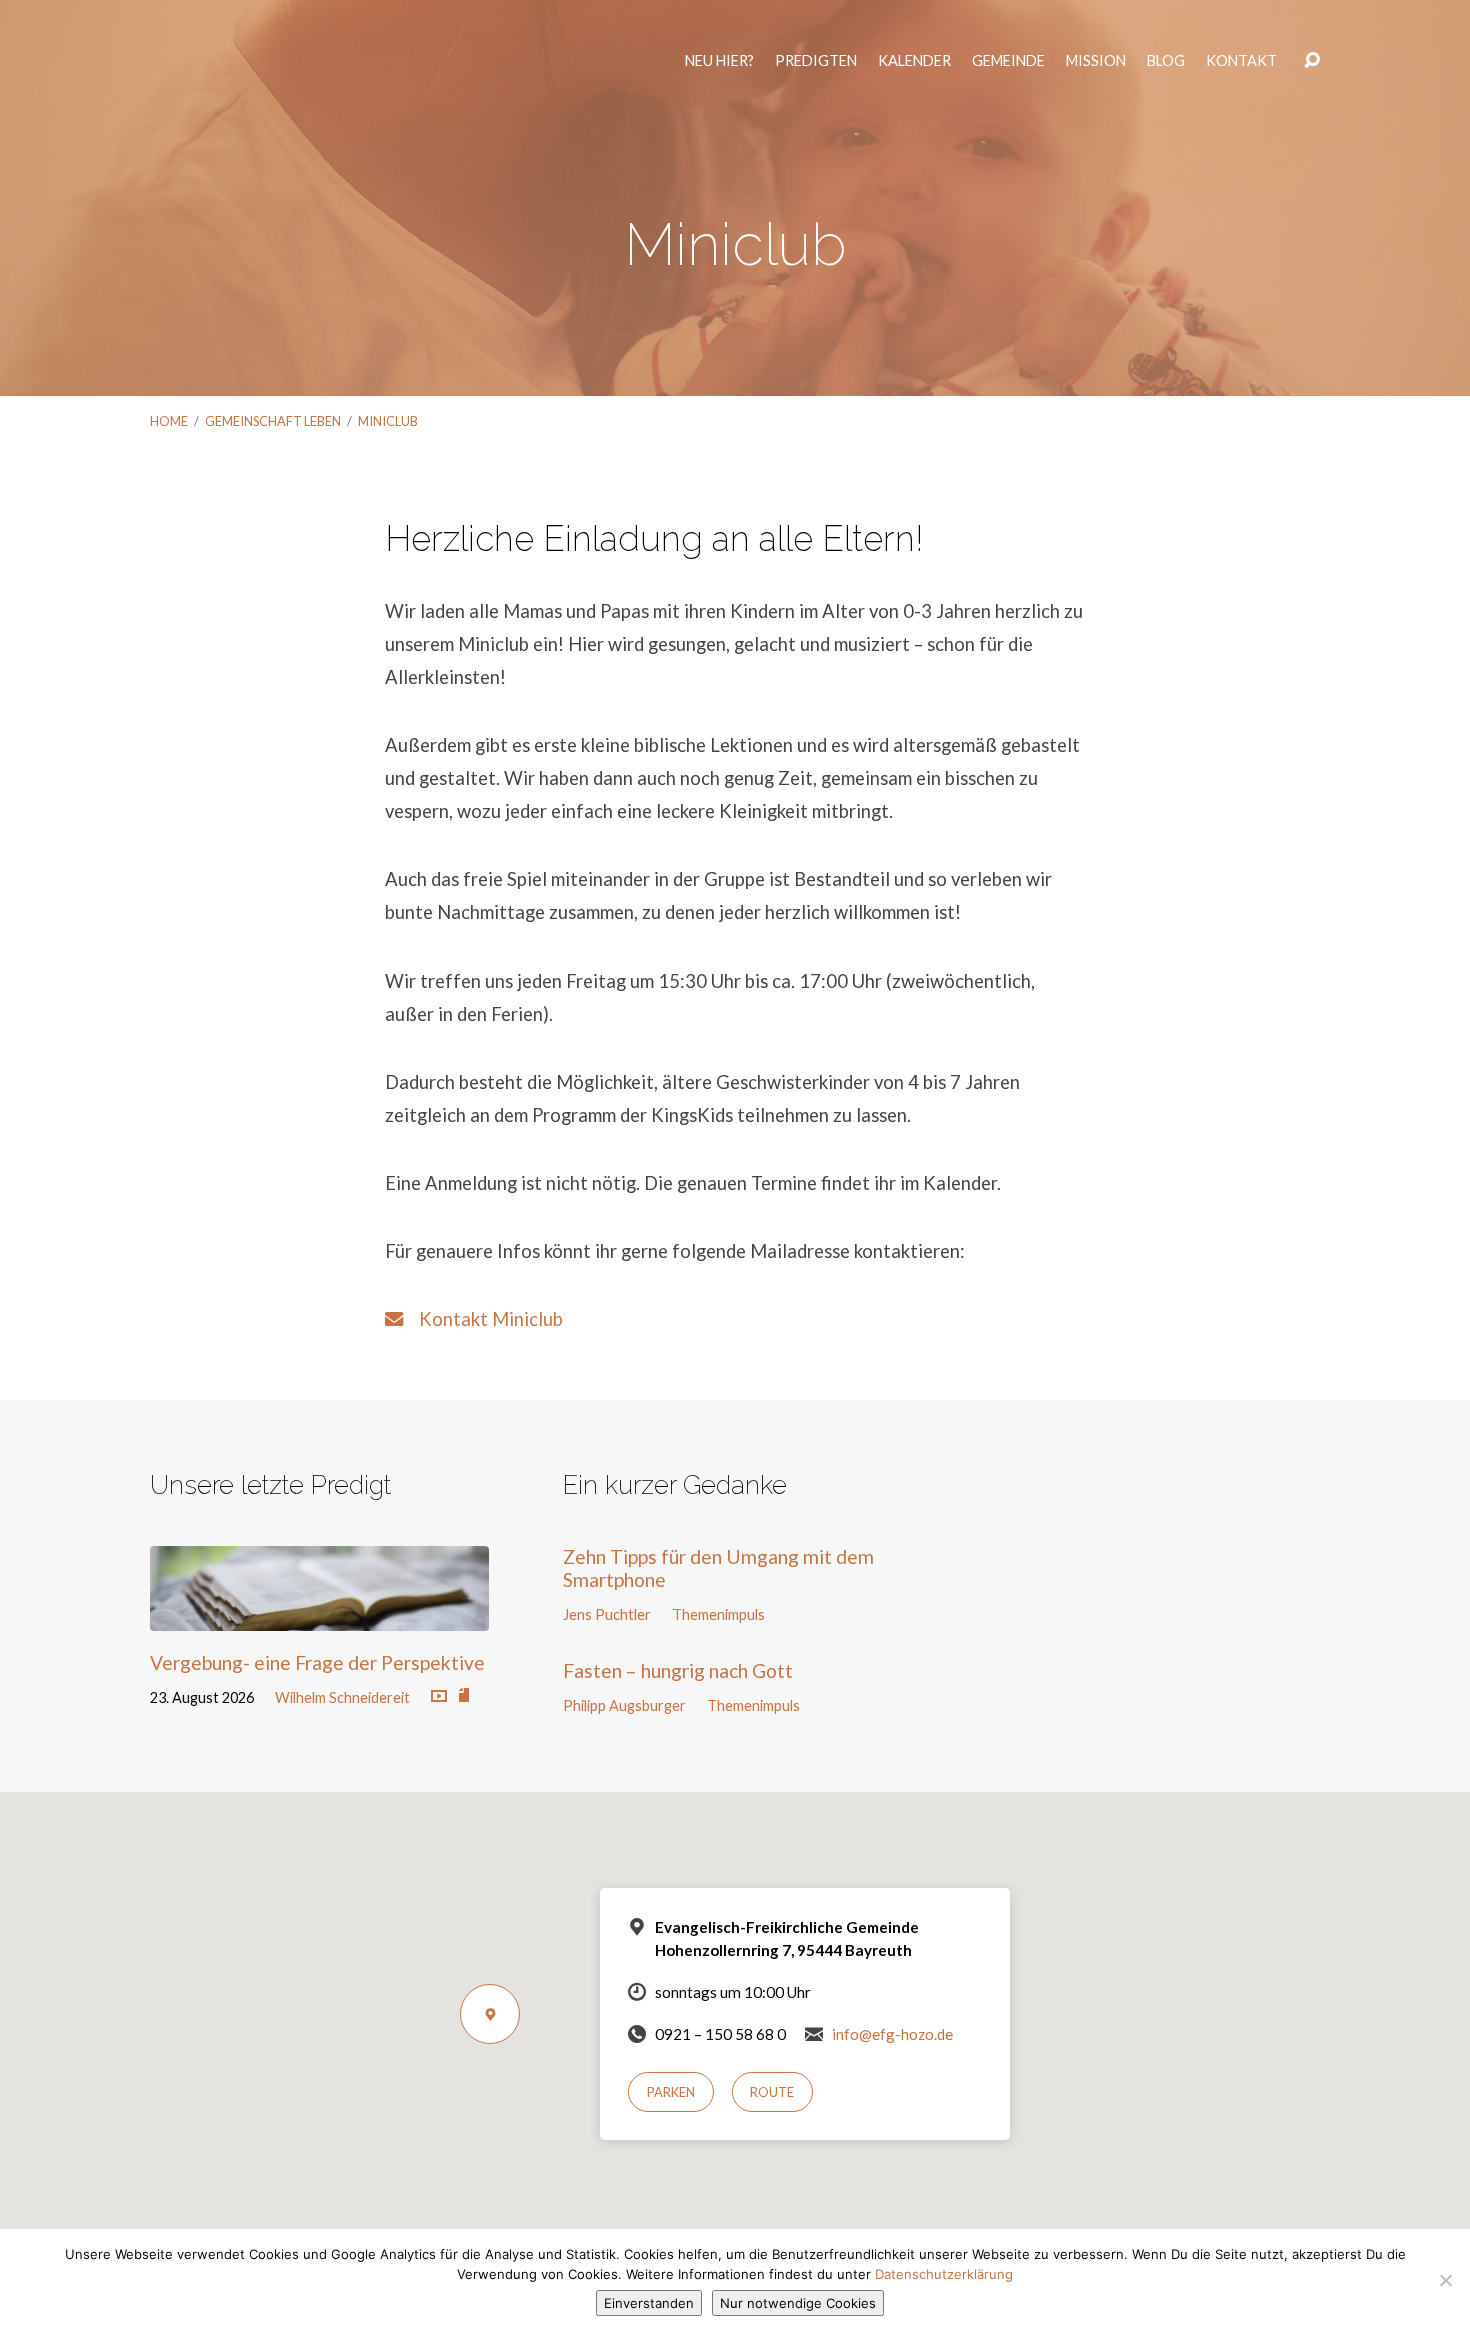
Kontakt (1245, 70)
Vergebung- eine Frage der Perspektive (317, 1662)
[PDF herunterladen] (464, 1696)
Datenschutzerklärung (944, 2274)
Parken (671, 2092)
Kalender (918, 70)
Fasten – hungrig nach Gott (678, 1670)
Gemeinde (1012, 70)
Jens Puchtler (607, 1614)
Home (169, 421)
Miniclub (388, 421)
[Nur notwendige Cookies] (1445, 2280)
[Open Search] (1312, 70)
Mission (1100, 70)
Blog (1170, 70)
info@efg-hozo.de (892, 2034)
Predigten (820, 70)
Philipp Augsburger (624, 1705)
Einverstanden (649, 2303)
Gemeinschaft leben (273, 421)
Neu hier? (723, 70)
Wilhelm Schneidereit (342, 1697)
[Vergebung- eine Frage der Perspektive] (319, 1615)
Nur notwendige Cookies (798, 2303)
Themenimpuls (718, 1614)
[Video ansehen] (439, 1697)
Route (772, 2092)
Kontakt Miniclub (483, 1319)
